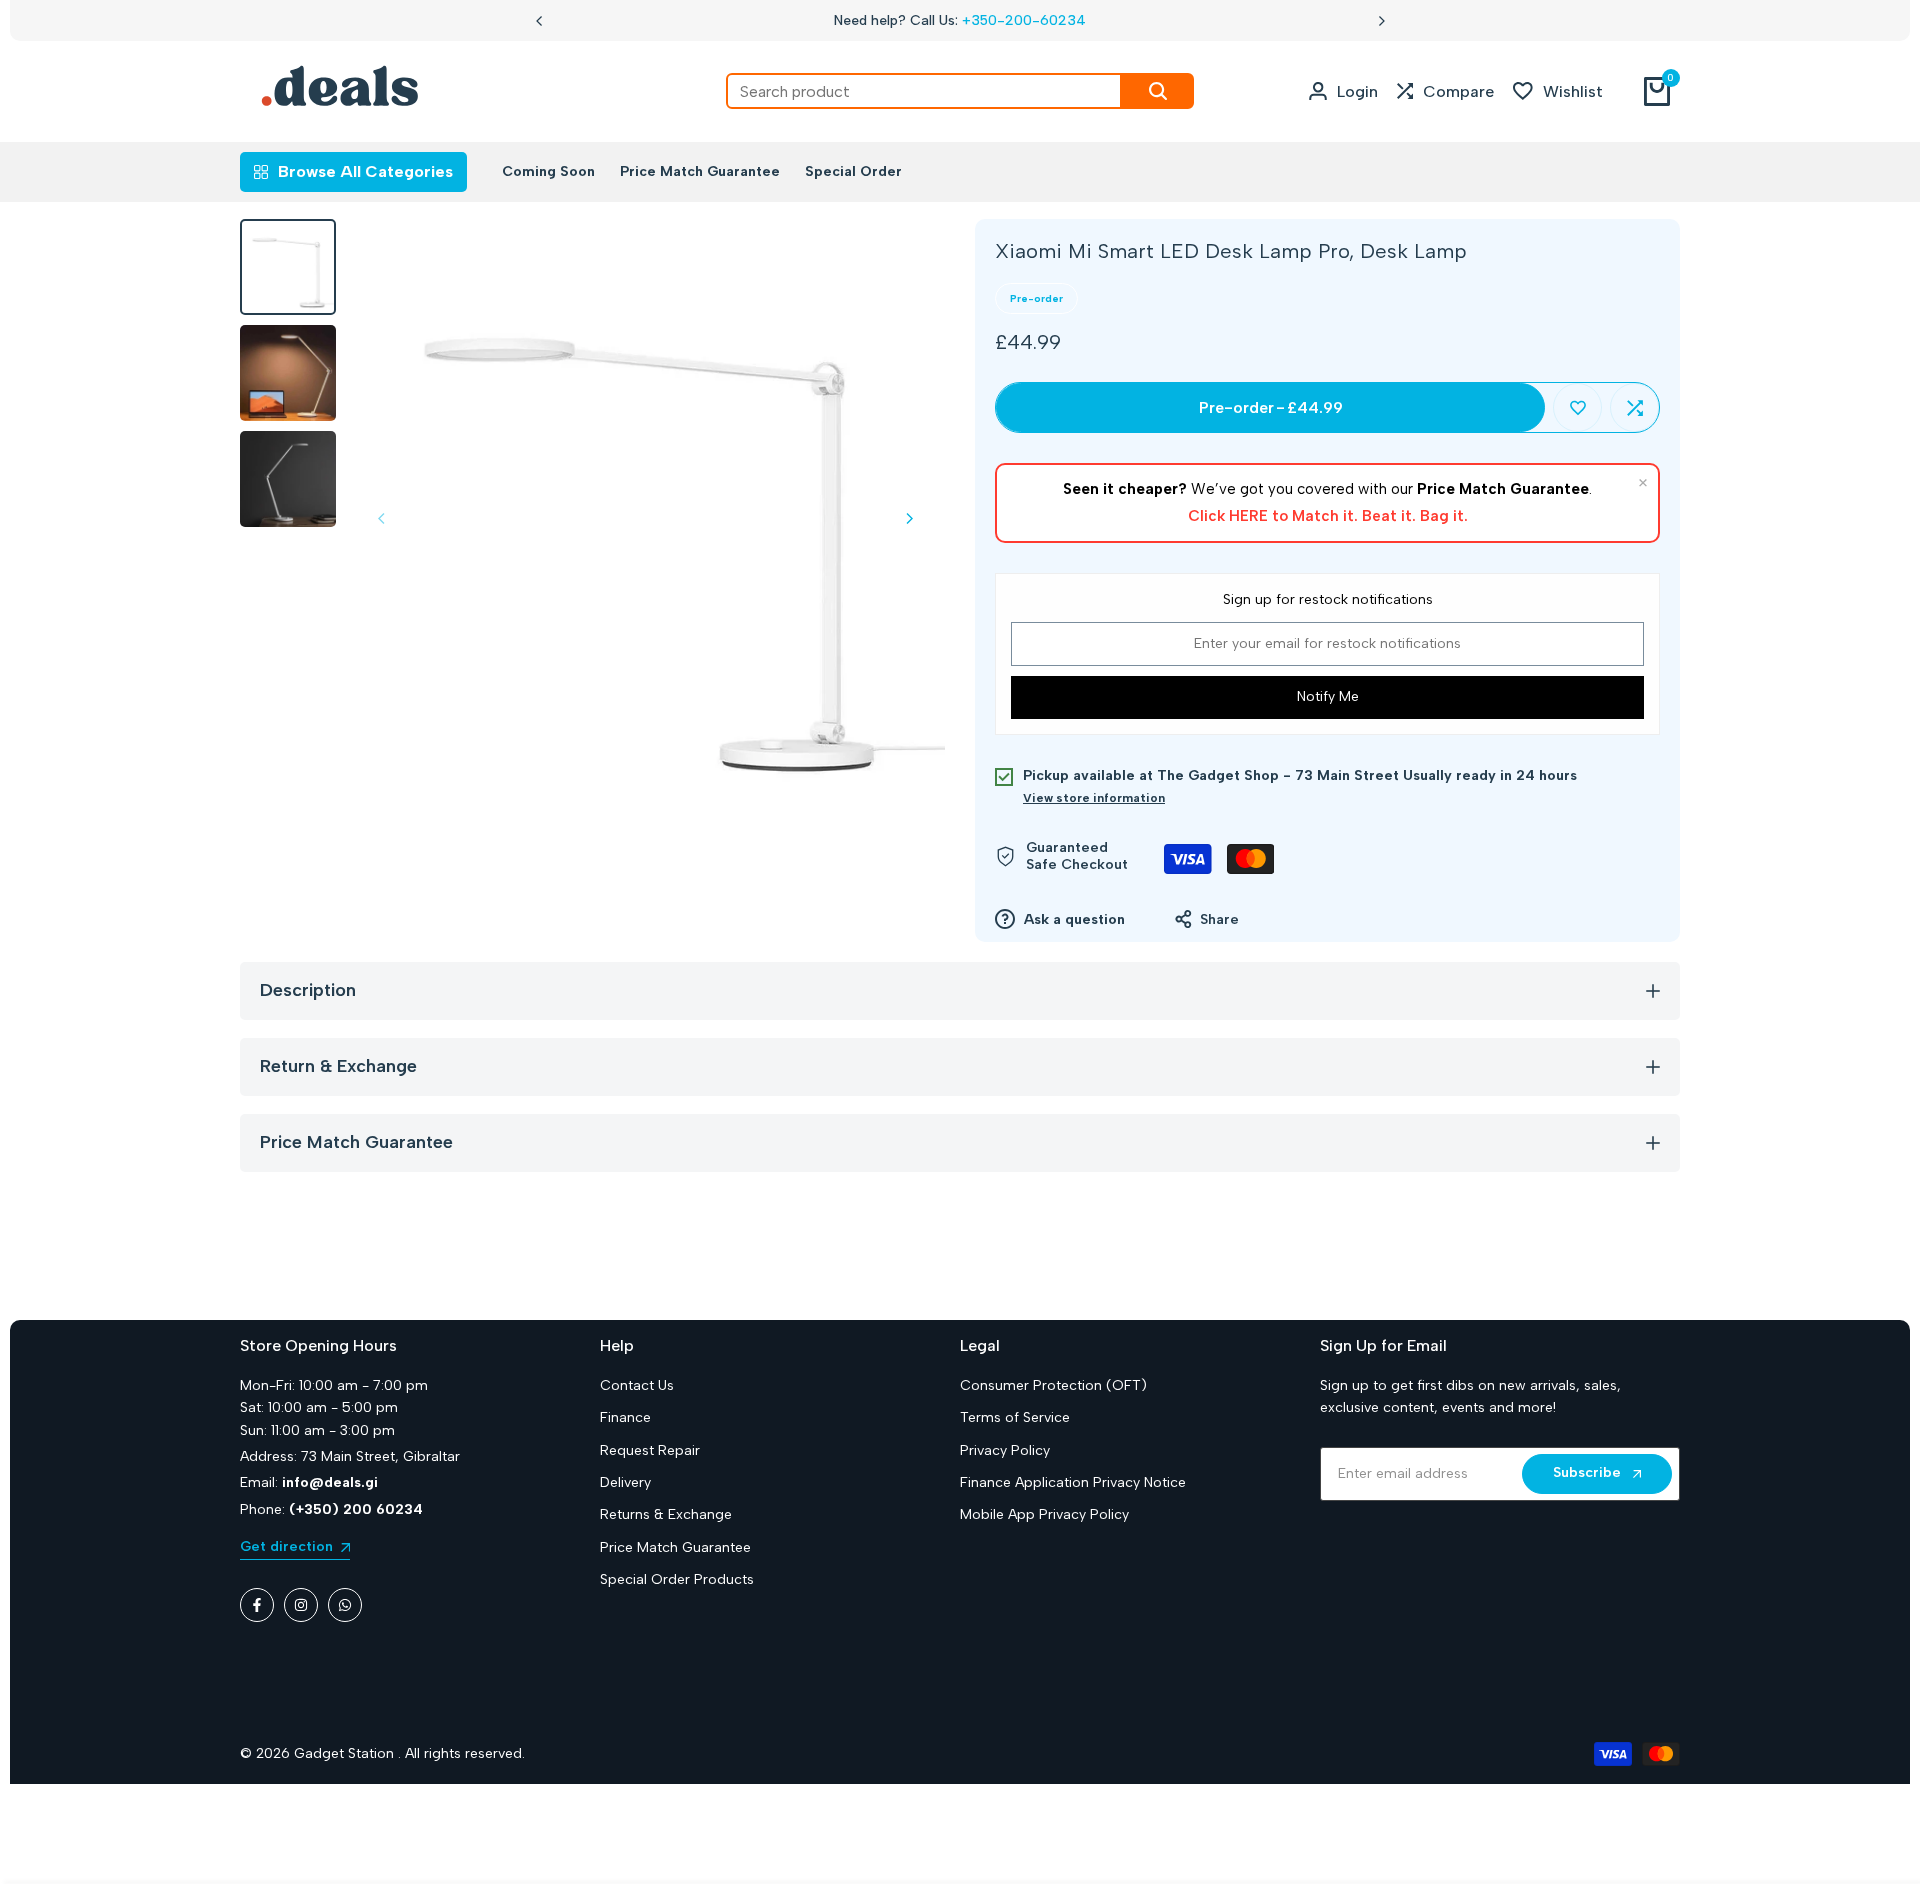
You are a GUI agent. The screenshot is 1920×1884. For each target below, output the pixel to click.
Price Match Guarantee (675, 1547)
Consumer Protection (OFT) (1053, 1385)
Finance (625, 1417)
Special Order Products (677, 1579)
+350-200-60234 (1024, 20)
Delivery (625, 1482)
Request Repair (650, 1450)
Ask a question (1072, 919)
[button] (1577, 407)
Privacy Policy (1005, 1450)
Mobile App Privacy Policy (1044, 1514)
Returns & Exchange (666, 1514)
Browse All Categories (365, 171)
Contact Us (637, 1385)
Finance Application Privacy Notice (1073, 1482)
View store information (1094, 798)
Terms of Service (1015, 1417)
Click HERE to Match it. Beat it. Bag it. (1328, 516)
